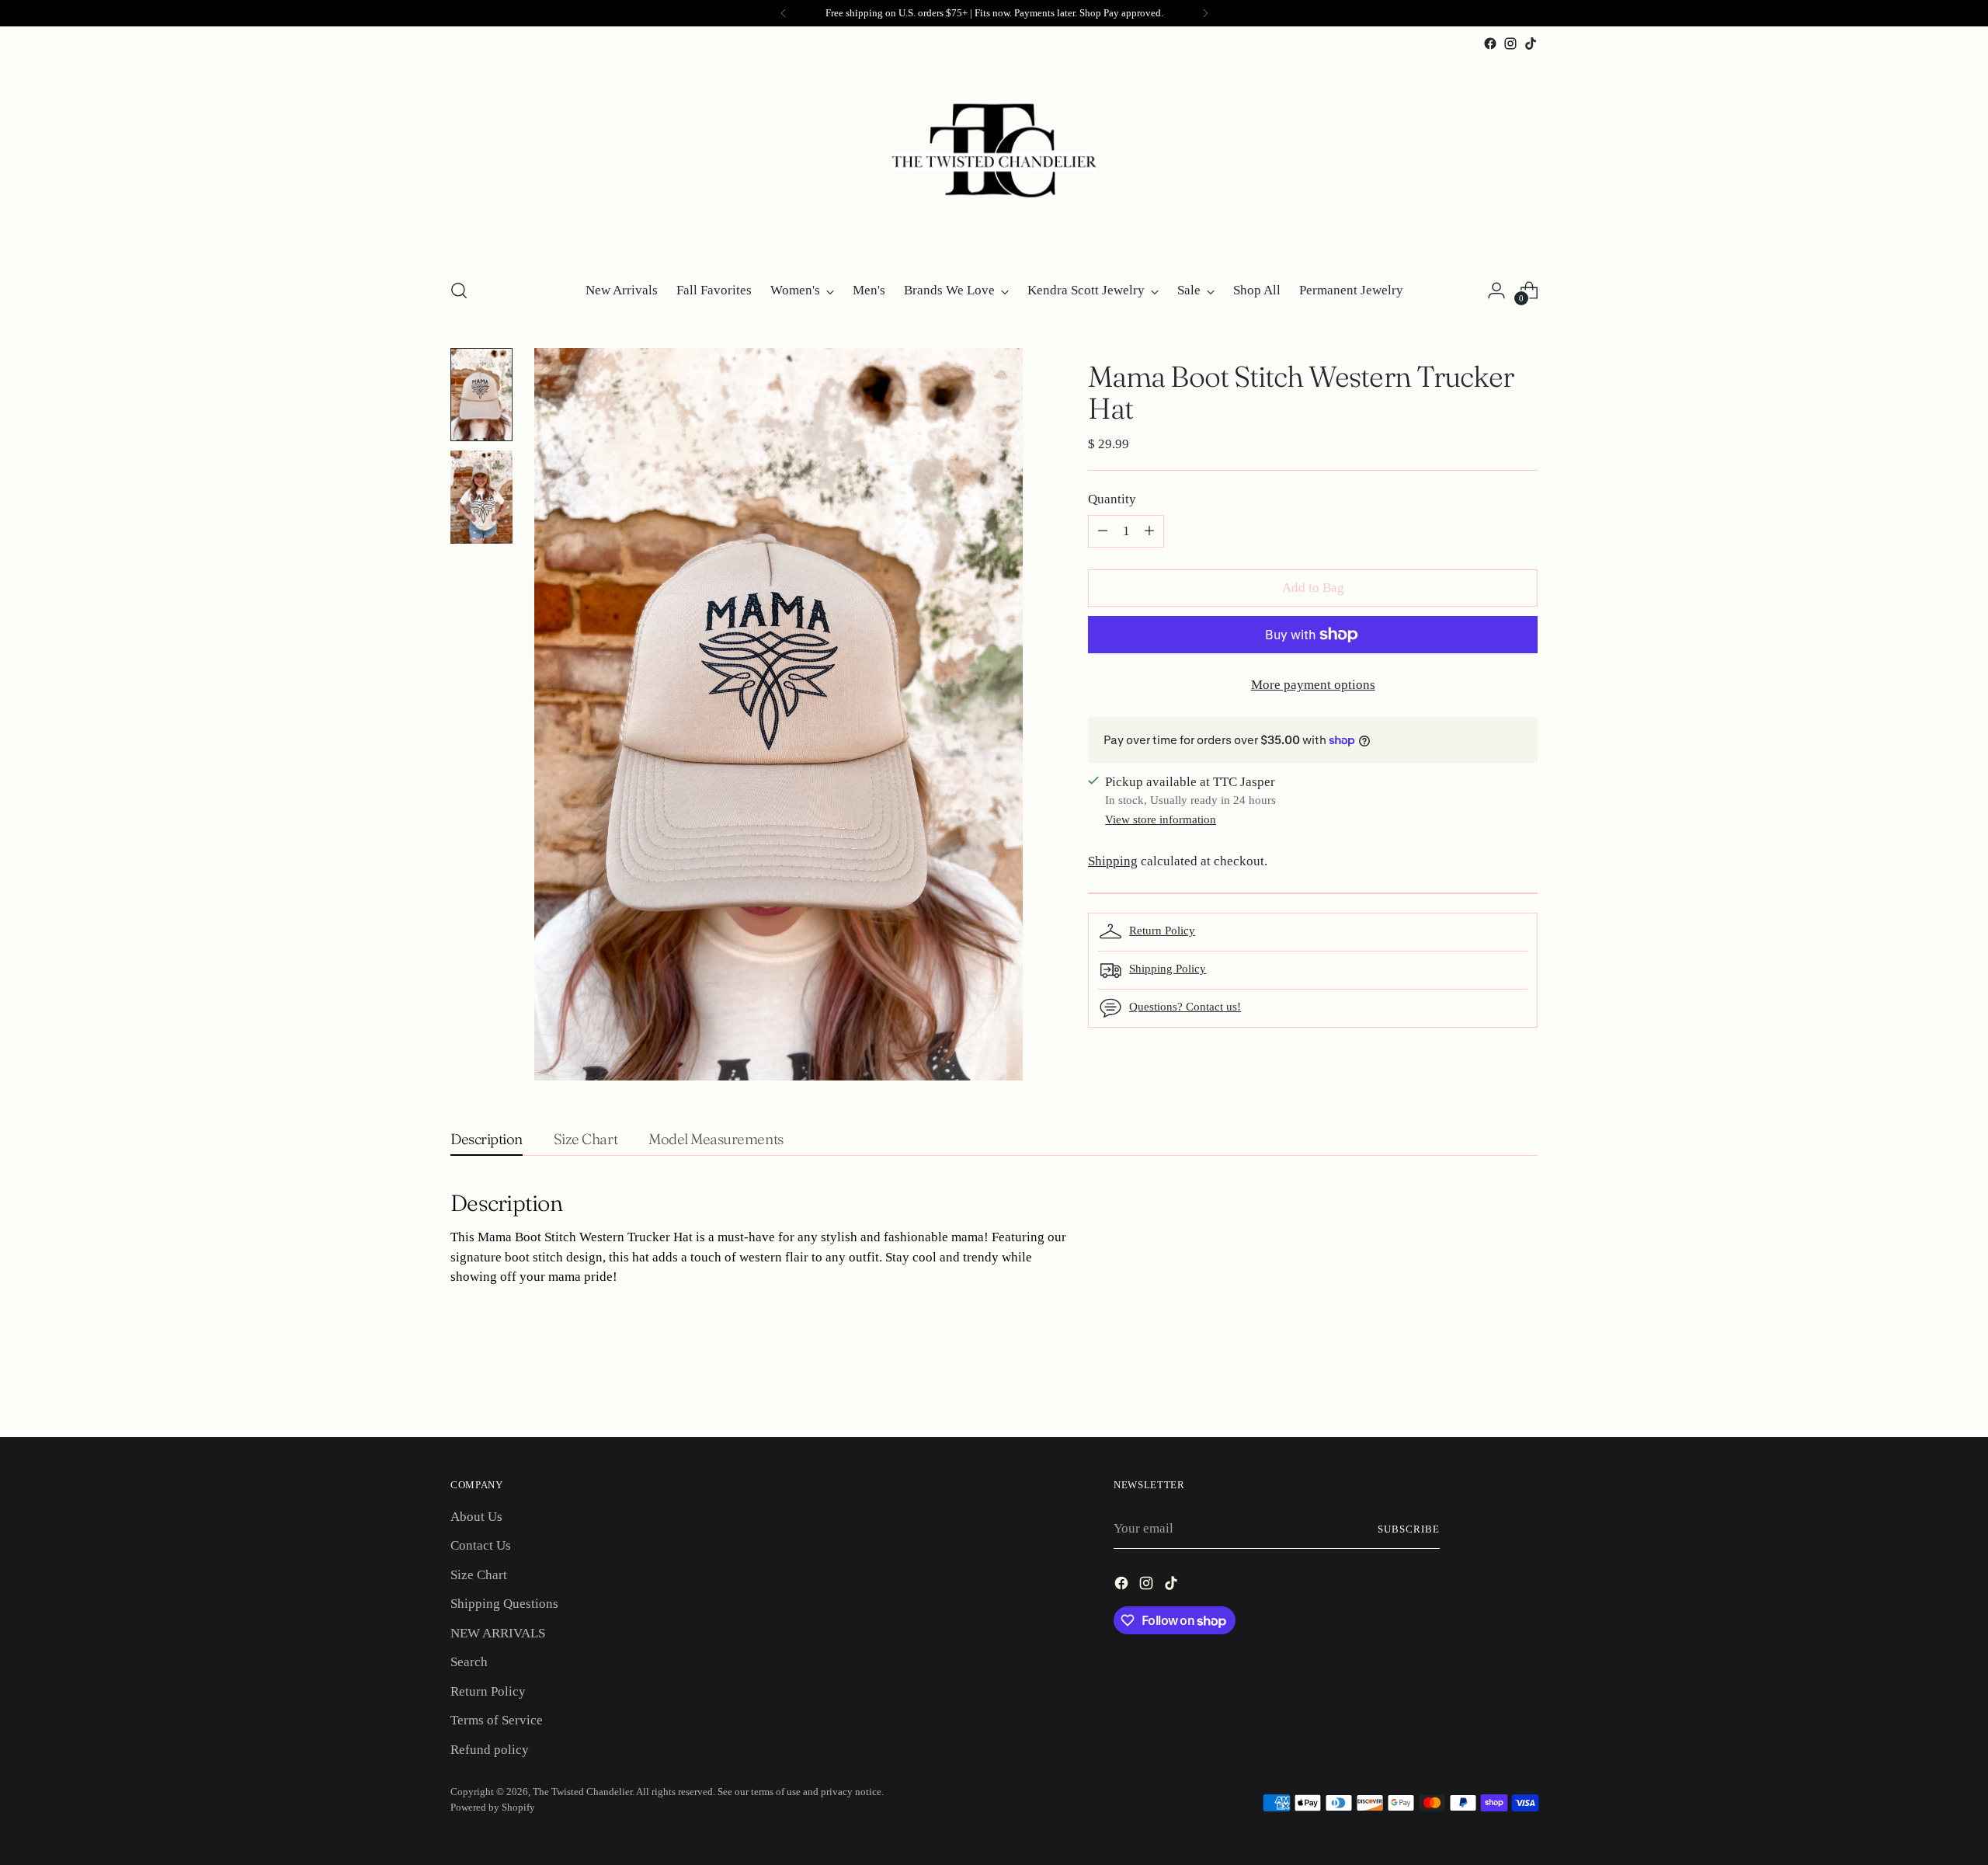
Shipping (1113, 861)
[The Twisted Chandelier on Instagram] (1510, 43)
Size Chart (479, 1575)
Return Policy (1162, 931)
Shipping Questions (504, 1604)
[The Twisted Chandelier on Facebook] (1490, 43)
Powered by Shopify (493, 1807)
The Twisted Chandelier (582, 1792)
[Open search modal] (459, 291)
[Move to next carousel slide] (1524, 1383)
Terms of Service (497, 1720)
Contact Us (481, 1545)
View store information (1161, 819)
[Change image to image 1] (481, 395)
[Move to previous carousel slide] (1489, 1384)
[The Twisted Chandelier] (994, 159)
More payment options (1313, 685)
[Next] (1205, 13)
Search (469, 1662)
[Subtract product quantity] (1103, 531)
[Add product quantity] (1149, 531)
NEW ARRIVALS (498, 1633)
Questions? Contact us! (1185, 1007)
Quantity (1112, 499)
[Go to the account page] (1496, 291)
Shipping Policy (1168, 969)
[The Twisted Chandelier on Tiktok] (1531, 43)
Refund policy (490, 1750)
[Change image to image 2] (481, 497)
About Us (476, 1517)
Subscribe (1409, 1529)
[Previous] (784, 13)
